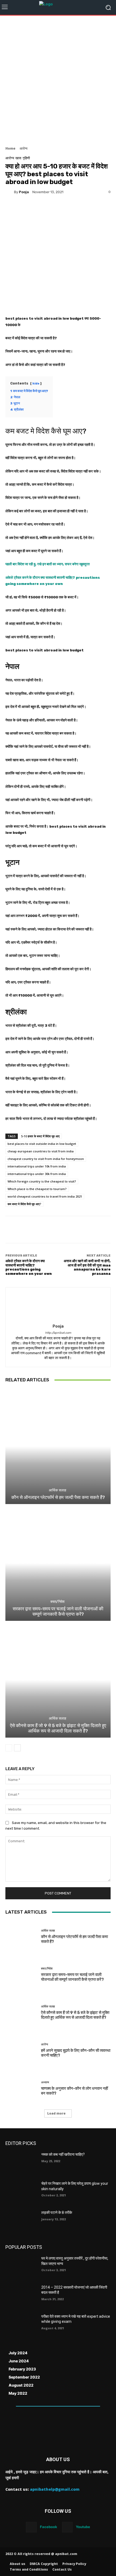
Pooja (24, 192)
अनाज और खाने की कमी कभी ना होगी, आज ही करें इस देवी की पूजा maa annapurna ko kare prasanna (87, 1267)
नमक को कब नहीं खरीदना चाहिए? (63, 2154)
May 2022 (18, 2393)
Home (10, 148)
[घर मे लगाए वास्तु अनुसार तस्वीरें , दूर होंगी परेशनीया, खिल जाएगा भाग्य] (21, 2267)
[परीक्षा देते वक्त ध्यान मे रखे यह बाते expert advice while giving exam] (21, 2325)
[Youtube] (67, 2527)
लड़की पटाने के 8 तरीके (57, 2212)
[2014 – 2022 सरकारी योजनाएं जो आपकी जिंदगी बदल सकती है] (21, 2296)
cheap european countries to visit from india (41, 1151)
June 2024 (19, 2361)
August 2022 (21, 2385)
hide (36, 384)
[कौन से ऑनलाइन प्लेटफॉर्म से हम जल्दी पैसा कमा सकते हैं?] (58, 1446)
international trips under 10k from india (37, 1166)
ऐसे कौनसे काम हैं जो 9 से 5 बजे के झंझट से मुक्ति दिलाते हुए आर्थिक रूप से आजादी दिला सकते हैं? (58, 1728)
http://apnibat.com (58, 1333)
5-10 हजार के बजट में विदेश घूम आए (40, 1136)
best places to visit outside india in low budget (42, 1144)
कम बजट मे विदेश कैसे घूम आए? (24, 1204)
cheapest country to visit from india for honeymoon (46, 1159)
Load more (56, 2113)
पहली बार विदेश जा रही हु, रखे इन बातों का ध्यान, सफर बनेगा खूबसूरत (47, 564)
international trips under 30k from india (37, 1174)
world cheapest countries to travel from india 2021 (45, 1196)
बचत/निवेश (57, 1602)
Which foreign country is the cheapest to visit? (42, 1181)
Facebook (49, 2527)
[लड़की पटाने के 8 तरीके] (21, 2221)
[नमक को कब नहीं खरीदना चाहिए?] (21, 2163)
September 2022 (24, 2377)
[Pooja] (10, 192)
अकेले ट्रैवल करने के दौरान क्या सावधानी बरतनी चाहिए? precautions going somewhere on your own (29, 1267)
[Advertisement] (58, 79)
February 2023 (22, 2369)
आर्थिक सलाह (57, 1490)
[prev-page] (9, 1748)
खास (18, 158)
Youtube (83, 2527)
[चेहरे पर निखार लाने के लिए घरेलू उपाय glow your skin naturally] (21, 2192)
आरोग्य (24, 148)
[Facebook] (31, 2527)
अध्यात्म (45, 2082)
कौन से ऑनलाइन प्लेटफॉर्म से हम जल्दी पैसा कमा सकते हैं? (58, 1497)
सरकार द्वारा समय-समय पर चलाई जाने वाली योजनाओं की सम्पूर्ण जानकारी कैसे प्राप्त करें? (58, 1611)
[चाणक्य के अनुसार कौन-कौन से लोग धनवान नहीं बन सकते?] (21, 2088)
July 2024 (18, 2353)
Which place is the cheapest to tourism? (37, 1189)
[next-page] (17, 1748)
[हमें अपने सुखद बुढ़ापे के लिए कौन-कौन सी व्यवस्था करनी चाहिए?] (21, 2050)
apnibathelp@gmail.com (55, 2489)
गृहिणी (26, 158)
